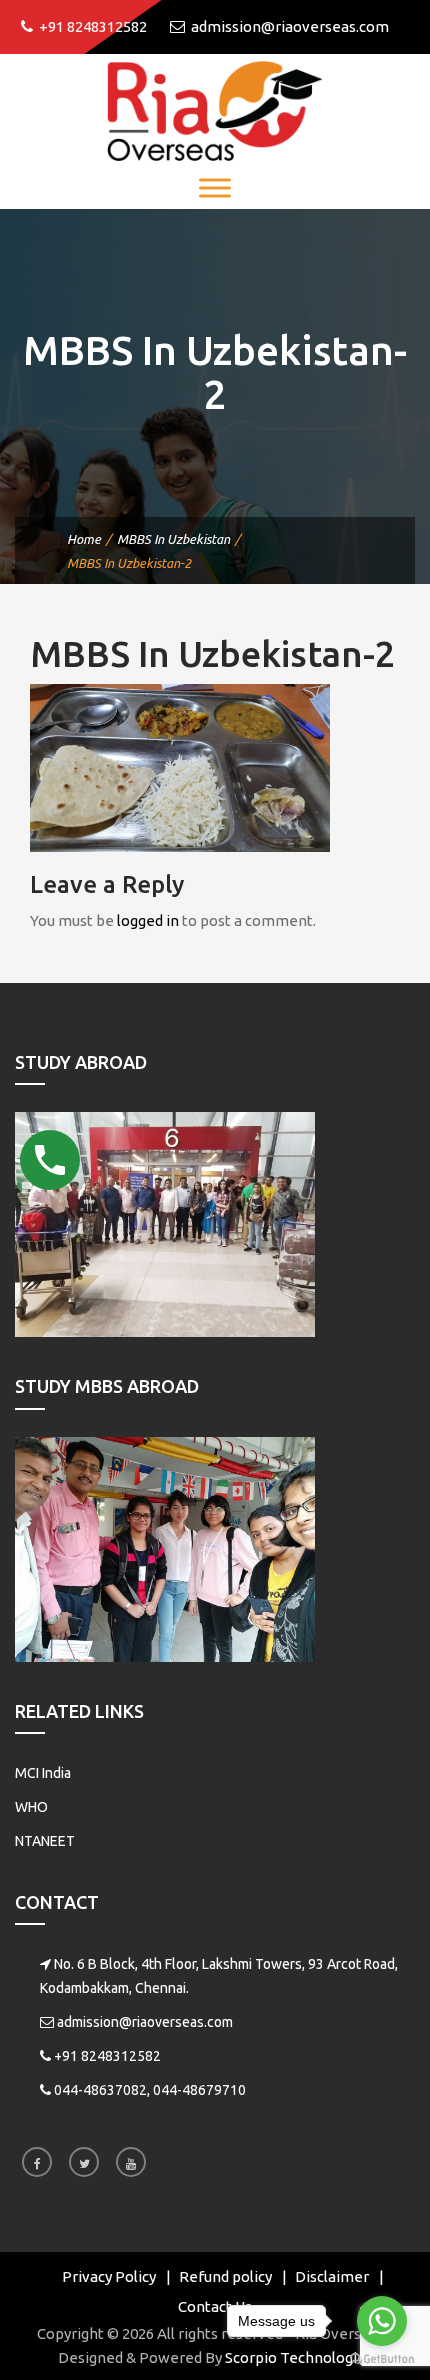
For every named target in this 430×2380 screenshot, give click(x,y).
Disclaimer (332, 2276)
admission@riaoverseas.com (145, 2022)
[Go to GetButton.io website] (382, 2359)
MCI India (43, 1773)
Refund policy (225, 2276)
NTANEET (45, 1841)
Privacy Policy (109, 2276)
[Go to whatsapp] (382, 2321)
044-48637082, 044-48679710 (150, 2090)
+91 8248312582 (107, 2056)
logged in (148, 920)
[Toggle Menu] (215, 187)
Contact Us (215, 2306)
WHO (31, 1807)
